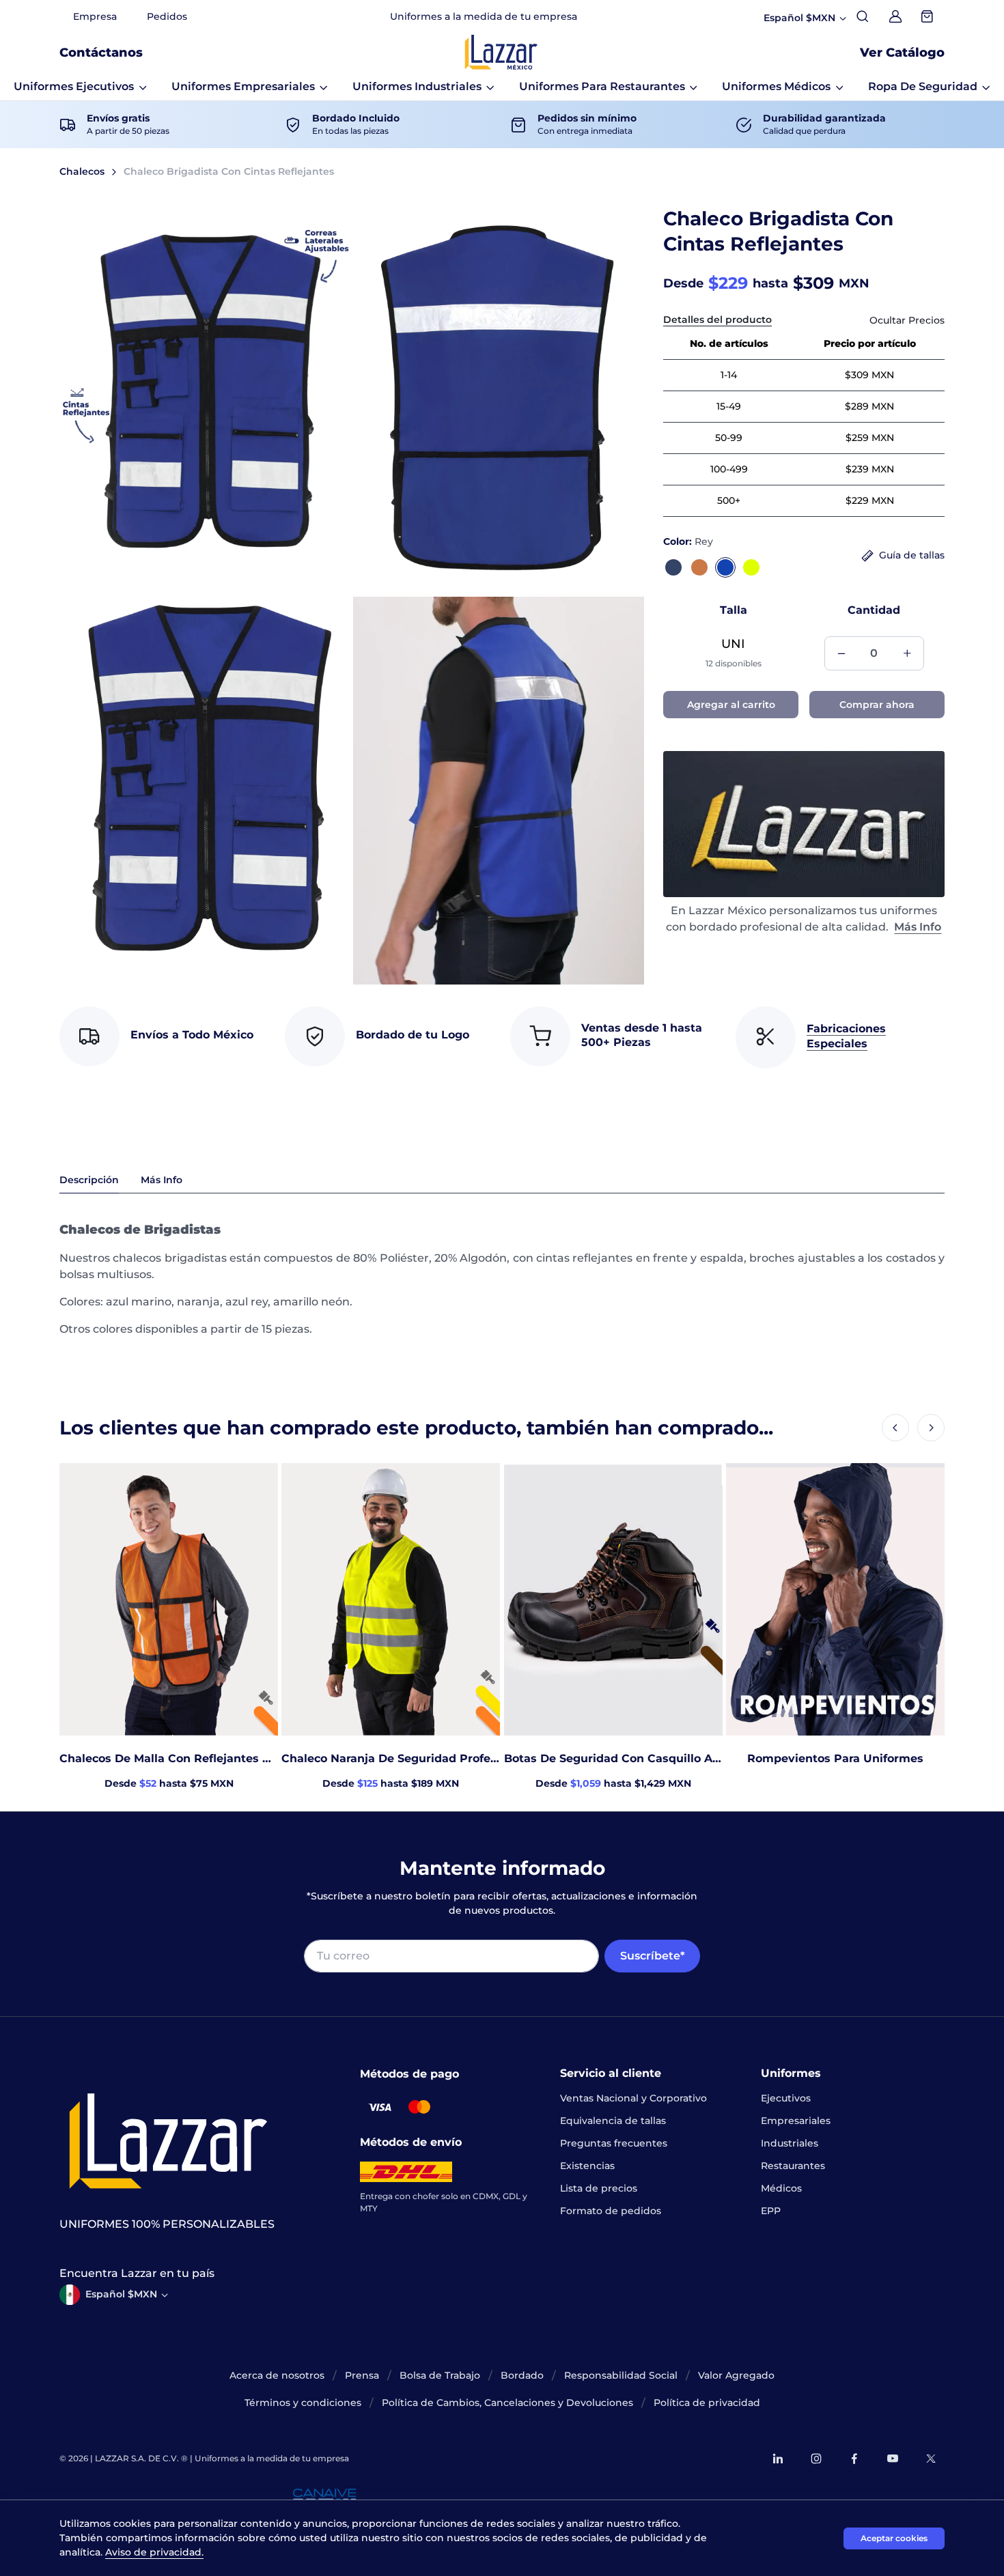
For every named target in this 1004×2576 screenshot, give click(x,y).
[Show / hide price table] (907, 321)
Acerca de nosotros (277, 2375)
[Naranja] (699, 567)
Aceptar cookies (894, 2538)
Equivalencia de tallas (613, 2121)
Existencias (587, 2166)
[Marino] (673, 567)
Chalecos (82, 171)
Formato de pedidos (611, 2211)
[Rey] (725, 567)
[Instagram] (816, 2459)
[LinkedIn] (778, 2459)
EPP (771, 2211)
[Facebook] (854, 2459)
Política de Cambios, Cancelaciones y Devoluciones (507, 2403)
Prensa (362, 2375)
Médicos (781, 2188)
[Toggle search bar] (863, 16)
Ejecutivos (786, 2098)
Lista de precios (599, 2188)
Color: (688, 541)
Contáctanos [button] (101, 53)
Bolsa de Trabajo (440, 2375)
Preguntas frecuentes (614, 2143)
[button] (80, 87)
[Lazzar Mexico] (501, 52)
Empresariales (796, 2121)
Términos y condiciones (303, 2403)
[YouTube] (893, 2459)
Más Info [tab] (162, 1180)
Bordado (522, 2375)
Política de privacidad (707, 2403)
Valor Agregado (736, 2375)
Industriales (790, 2143)
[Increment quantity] (907, 653)
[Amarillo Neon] (751, 567)
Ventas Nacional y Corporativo (633, 2098)
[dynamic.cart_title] (928, 16)
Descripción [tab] (89, 1180)
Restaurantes (793, 2166)
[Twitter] (931, 2459)
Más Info (918, 927)
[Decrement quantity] (841, 653)
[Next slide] (931, 1428)
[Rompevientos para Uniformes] (835, 1599)
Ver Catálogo (902, 53)
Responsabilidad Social (621, 2375)
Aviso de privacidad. (154, 2552)
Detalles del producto (717, 320)
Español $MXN (121, 2294)
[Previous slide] (895, 1428)
